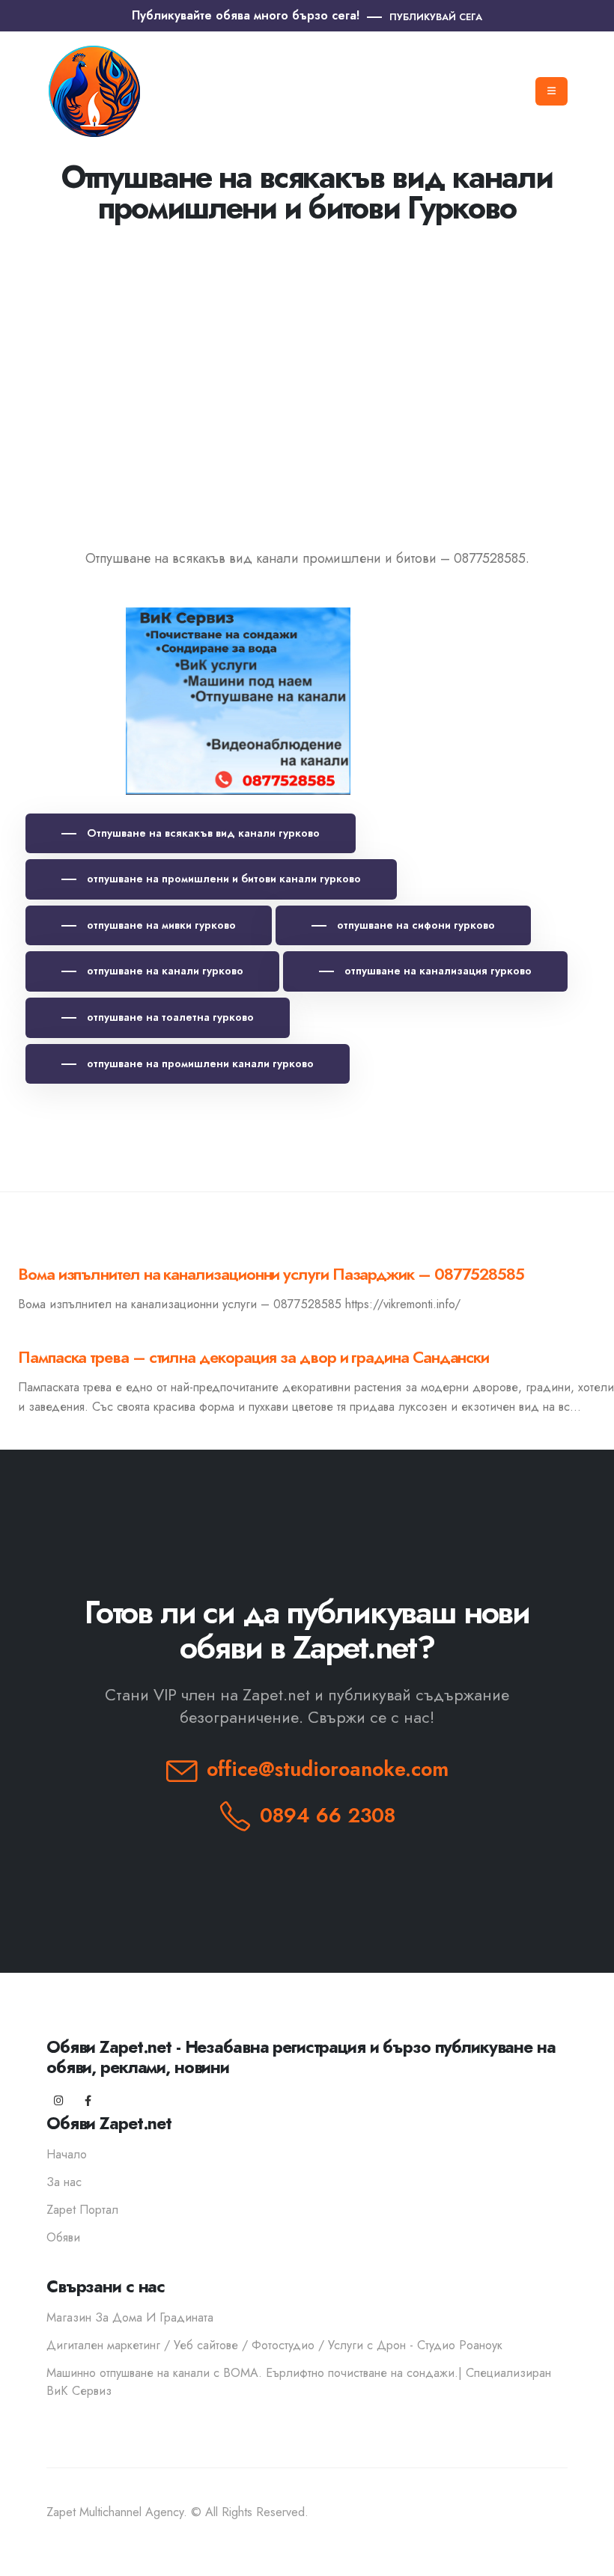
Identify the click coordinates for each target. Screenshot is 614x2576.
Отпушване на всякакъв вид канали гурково (202, 833)
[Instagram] (59, 2101)
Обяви (63, 2237)
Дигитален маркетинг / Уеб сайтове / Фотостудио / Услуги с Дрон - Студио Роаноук (274, 2345)
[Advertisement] (307, 372)
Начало (67, 2154)
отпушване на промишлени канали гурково (199, 1063)
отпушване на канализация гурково (437, 971)
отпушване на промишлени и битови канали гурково (222, 879)
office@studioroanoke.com (328, 1769)
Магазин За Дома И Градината (130, 2317)
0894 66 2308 (328, 1815)
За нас (64, 2182)
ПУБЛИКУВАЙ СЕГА (436, 17)
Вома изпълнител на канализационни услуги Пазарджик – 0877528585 (271, 1274)
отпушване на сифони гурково (414, 925)
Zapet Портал (82, 2210)
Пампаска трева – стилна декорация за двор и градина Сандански (253, 1357)
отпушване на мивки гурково (160, 925)
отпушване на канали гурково (164, 971)
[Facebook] (88, 2101)
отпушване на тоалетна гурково (169, 1017)
